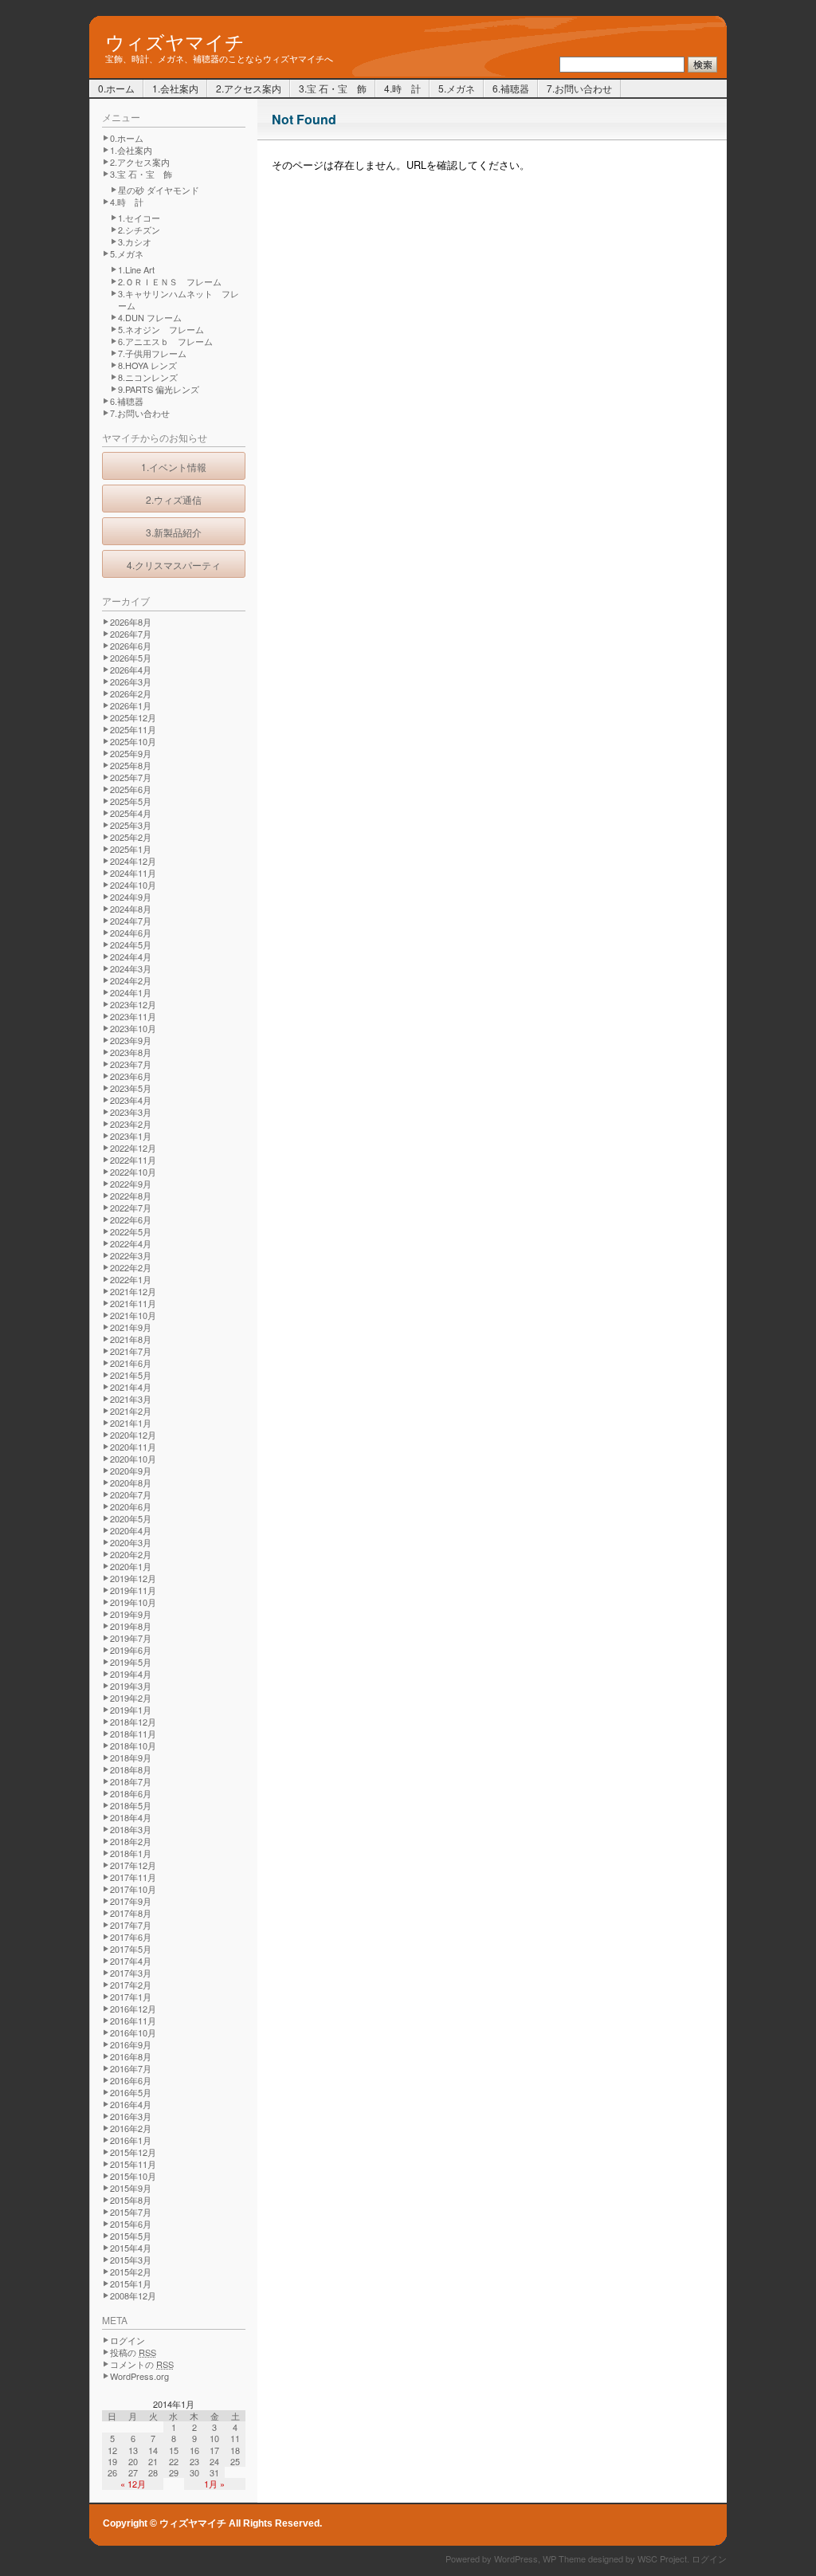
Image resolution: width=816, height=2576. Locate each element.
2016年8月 (131, 2056)
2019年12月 (133, 1578)
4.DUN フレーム (150, 317)
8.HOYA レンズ (147, 365)
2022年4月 (131, 1243)
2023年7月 (131, 1064)
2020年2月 (131, 1554)
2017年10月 (133, 1889)
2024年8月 (131, 909)
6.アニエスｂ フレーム (165, 341)
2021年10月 (133, 1315)
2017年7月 (131, 1925)
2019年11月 (133, 1590)
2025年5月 (131, 801)
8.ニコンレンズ (148, 377)
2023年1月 (131, 1136)
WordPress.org (139, 2376)
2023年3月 (131, 1112)
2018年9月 (131, 1757)
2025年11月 (133, 729)
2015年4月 (131, 2248)
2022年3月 (131, 1255)
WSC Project (662, 2558)
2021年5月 (131, 1375)
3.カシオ (135, 241)
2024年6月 (131, 933)
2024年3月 (131, 968)
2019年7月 (131, 1638)
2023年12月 (133, 1004)
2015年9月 (131, 2188)
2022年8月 (131, 1196)
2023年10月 (133, 1028)
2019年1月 (131, 1710)
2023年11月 (133, 1016)
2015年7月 (131, 2212)
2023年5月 (131, 1088)
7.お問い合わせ (579, 88)
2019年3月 (131, 1686)
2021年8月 (131, 1339)
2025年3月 (131, 825)
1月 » (214, 2484)
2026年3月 (131, 681)
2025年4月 (131, 813)
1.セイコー (139, 218)
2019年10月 (133, 1602)
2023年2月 (131, 1124)
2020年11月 (133, 1447)
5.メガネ (457, 88)
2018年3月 (131, 1829)
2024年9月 (131, 897)
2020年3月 (131, 1542)
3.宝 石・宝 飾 (333, 88)
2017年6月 (131, 1937)
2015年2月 (131, 2272)
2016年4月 (131, 2104)
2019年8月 (131, 1626)
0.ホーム (116, 88)
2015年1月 (131, 2283)
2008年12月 (133, 2295)
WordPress (516, 2558)
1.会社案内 (175, 88)
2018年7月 (131, 1781)
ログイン (127, 2340)
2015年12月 (133, 2152)
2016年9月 (131, 2044)
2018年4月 (131, 1817)
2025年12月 (133, 717)
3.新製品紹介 (174, 532)
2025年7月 (131, 777)
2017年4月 (131, 1961)
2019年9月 (131, 1614)
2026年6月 (131, 646)
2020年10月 (133, 1459)
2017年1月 (131, 1997)
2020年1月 (131, 1566)
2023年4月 (131, 1100)
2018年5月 (131, 1805)
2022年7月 (131, 1207)
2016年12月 (133, 2009)
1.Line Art (136, 269)
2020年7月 (131, 1494)
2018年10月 (133, 1745)
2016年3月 (131, 2116)
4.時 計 (402, 88)
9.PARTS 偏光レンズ (159, 389)
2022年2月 (131, 1267)
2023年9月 (131, 1040)
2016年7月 (131, 2068)
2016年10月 (133, 2032)
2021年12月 (133, 1291)
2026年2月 (131, 693)
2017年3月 (131, 1973)
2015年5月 (131, 2236)
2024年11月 (133, 873)
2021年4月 (131, 1387)
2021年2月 (131, 1411)
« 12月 (133, 2484)
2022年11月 (133, 1160)
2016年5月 (131, 2092)
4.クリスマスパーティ (174, 565)
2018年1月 (131, 1853)
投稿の (133, 2352)
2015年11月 (133, 2164)
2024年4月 (131, 956)
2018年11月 (133, 1734)
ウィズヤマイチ (175, 40)
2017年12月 (133, 1865)
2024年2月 (131, 980)
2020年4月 (131, 1530)
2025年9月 (131, 753)
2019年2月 (131, 1698)
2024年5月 (131, 944)
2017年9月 (131, 1901)
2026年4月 (131, 670)
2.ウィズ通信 (174, 499)
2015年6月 (131, 2224)
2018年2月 (131, 1841)
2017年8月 (131, 1913)
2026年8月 (131, 622)
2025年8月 (131, 765)
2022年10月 (133, 1172)
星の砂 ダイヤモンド (159, 190)
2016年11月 (133, 2020)
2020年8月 (131, 1482)
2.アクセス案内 (249, 88)
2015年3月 (131, 2260)
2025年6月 (131, 789)
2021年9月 (131, 1327)
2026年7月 (131, 634)
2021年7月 (131, 1351)
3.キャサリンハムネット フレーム (178, 299)
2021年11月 (133, 1303)
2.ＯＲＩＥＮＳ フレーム (170, 281)
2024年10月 (133, 885)
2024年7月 (131, 921)
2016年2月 (131, 2128)
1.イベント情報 (174, 467)
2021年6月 (131, 1363)
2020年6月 (131, 1506)
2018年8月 (131, 1769)
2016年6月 (131, 2080)
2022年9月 (131, 1184)
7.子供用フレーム (152, 353)
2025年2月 (131, 837)
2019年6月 (131, 1650)
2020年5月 (131, 1518)
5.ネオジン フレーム (161, 329)
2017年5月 (131, 1949)
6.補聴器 (511, 88)
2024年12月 (133, 861)
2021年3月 (131, 1399)
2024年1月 (131, 992)
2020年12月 (133, 1435)
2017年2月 (131, 1985)
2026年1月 (131, 705)
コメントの (142, 2364)
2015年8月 (131, 2200)
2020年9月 (131, 1471)
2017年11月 (133, 1877)
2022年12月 (133, 1148)
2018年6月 (131, 1793)
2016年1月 (131, 2140)
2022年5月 (131, 1231)
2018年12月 (133, 1722)
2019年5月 (131, 1662)
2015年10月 (133, 2176)
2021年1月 (131, 1423)
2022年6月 (131, 1219)
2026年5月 (131, 658)
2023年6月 (131, 1076)
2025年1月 (131, 849)
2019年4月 (131, 1674)
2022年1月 (131, 1279)
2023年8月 (131, 1052)
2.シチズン (139, 230)
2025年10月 (133, 741)
